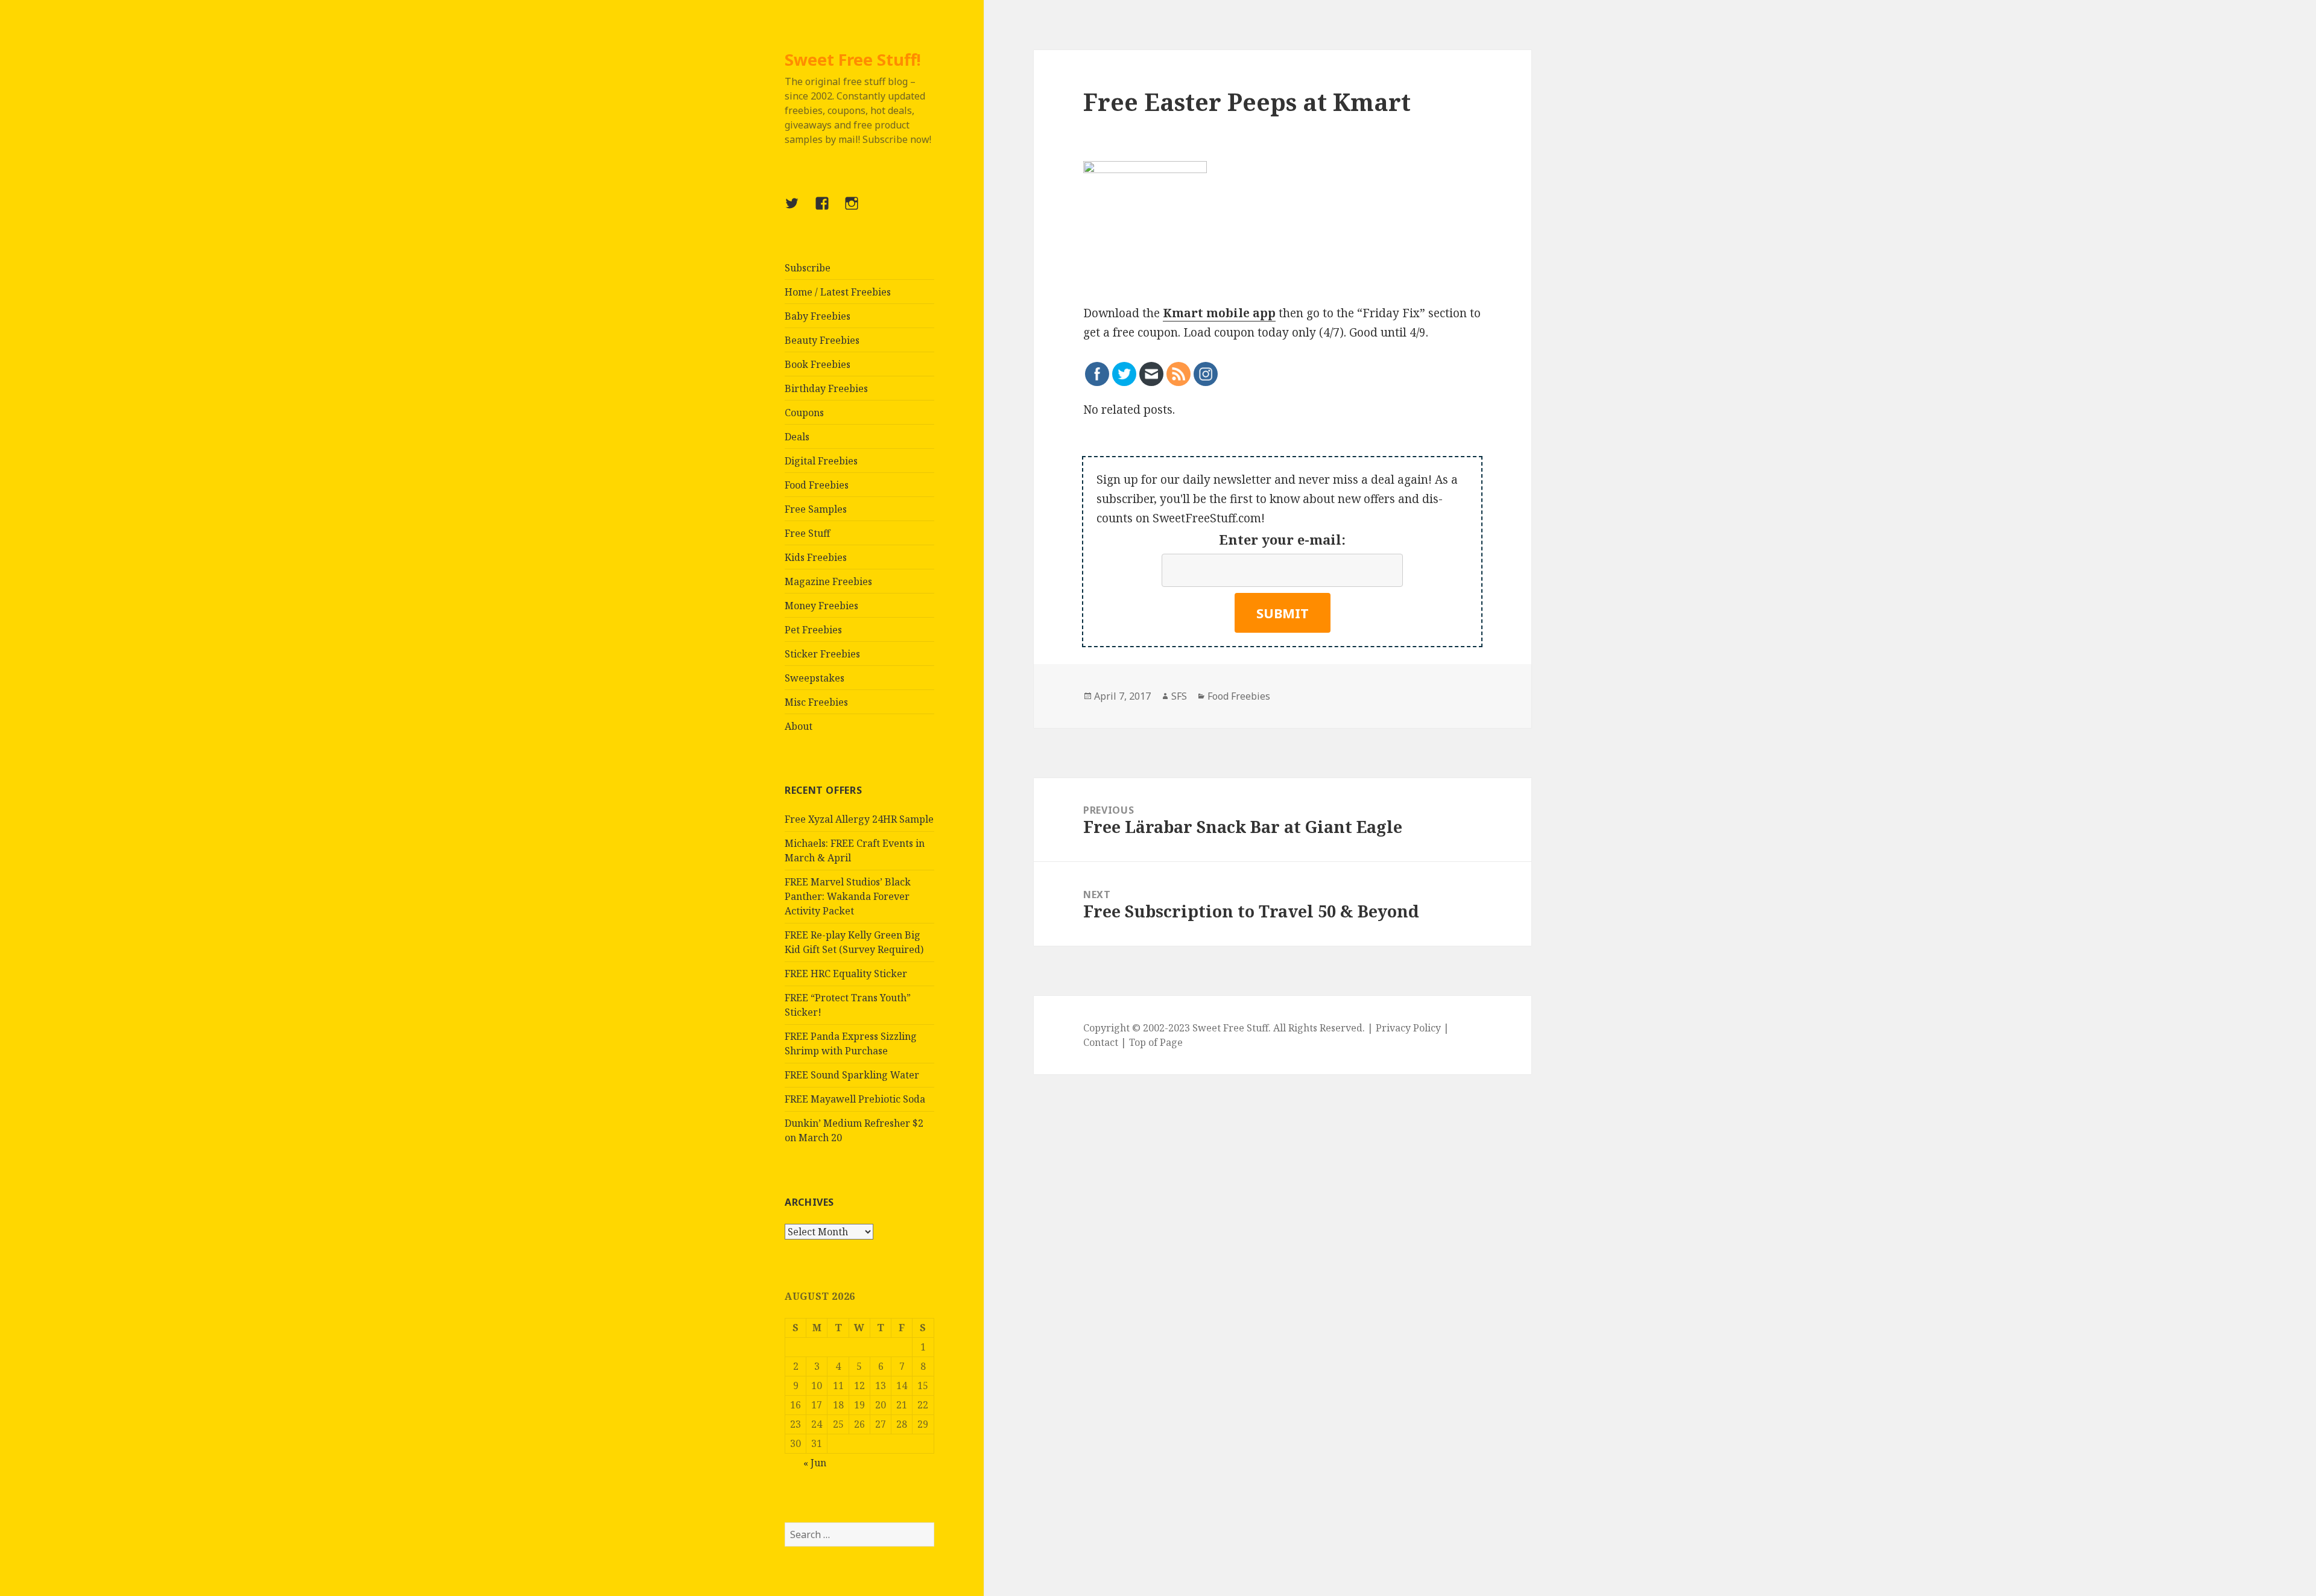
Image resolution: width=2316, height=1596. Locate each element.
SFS (1179, 696)
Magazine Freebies (828, 581)
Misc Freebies (816, 702)
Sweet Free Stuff (1230, 1028)
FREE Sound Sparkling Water (852, 1075)
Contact (1101, 1042)
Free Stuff (807, 533)
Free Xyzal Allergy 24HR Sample (859, 819)
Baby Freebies (818, 316)
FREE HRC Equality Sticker (846, 974)
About (799, 726)
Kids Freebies (816, 557)
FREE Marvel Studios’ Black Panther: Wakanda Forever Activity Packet (848, 896)
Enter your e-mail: (1282, 539)
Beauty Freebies (822, 340)
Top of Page (1156, 1042)
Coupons (804, 413)
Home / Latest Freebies (838, 292)
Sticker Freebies (822, 654)
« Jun (815, 1463)
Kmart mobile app (1219, 313)
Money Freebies (821, 606)
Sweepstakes (815, 678)
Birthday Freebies (826, 388)
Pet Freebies (813, 630)
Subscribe (808, 268)
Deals (797, 437)
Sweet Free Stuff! (853, 59)
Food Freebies (817, 485)
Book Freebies (818, 364)
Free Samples (816, 509)
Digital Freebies (821, 461)
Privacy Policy (1408, 1028)
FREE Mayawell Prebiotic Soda (855, 1099)
